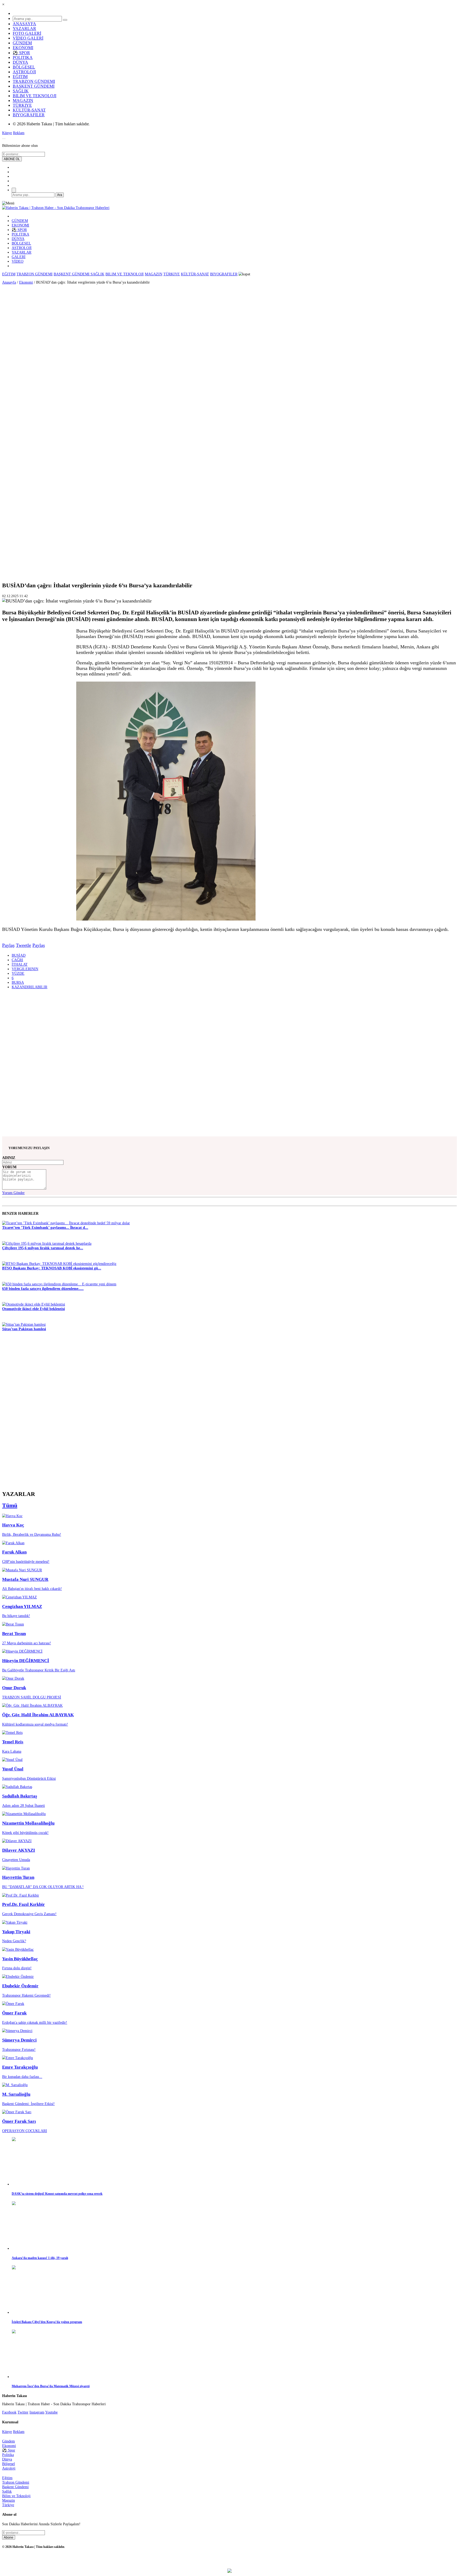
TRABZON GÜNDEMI (34, 81)
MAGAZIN (23, 100)
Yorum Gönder (13, 1193)
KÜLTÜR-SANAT (29, 110)
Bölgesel (8, 2464)
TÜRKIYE (22, 105)
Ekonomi (26, 282)
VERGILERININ (25, 969)
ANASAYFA (24, 24)
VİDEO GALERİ (28, 38)
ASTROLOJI (24, 72)
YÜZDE (18, 973)
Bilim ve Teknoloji (16, 2496)
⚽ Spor (9, 2450)
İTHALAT (20, 964)
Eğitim (7, 2478)
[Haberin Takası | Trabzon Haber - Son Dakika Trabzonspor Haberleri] (56, 208)
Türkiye (8, 2505)
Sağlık (7, 2491)
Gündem (8, 2441)
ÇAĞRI (17, 960)
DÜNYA (20, 62)
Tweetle (24, 945)
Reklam (19, 133)
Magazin (8, 2500)
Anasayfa (9, 282)
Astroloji (9, 2468)
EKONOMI (23, 48)
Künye (7, 133)
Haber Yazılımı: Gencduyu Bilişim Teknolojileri (230, 2561)
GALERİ (19, 257)
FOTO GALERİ (27, 33)
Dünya (7, 2459)
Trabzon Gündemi (16, 2482)
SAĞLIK (21, 91)
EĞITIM (20, 77)
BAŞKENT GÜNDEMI (34, 86)
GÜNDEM (22, 43)
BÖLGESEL (24, 67)
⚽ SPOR (21, 53)
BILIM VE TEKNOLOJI (35, 96)
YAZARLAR (24, 29)
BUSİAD (19, 955)
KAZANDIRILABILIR (29, 987)
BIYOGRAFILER (29, 115)
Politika (8, 2455)
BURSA (18, 982)
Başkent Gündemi (15, 2487)
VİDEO (18, 261)
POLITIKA (23, 57)
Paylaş (8, 945)
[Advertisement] (16, 360)
